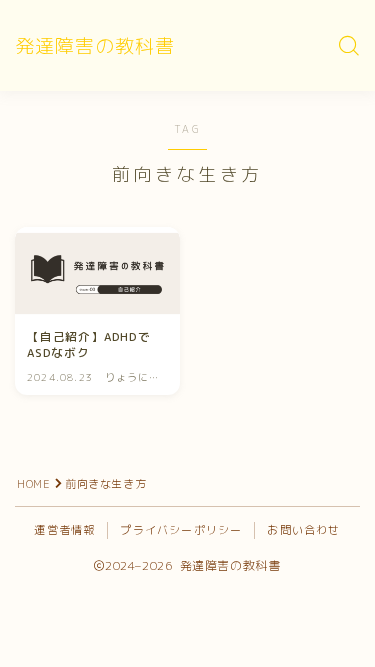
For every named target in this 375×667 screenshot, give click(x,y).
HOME (33, 484)
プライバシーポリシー (181, 530)
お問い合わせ (303, 530)
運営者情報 (64, 530)
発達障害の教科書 (95, 46)
